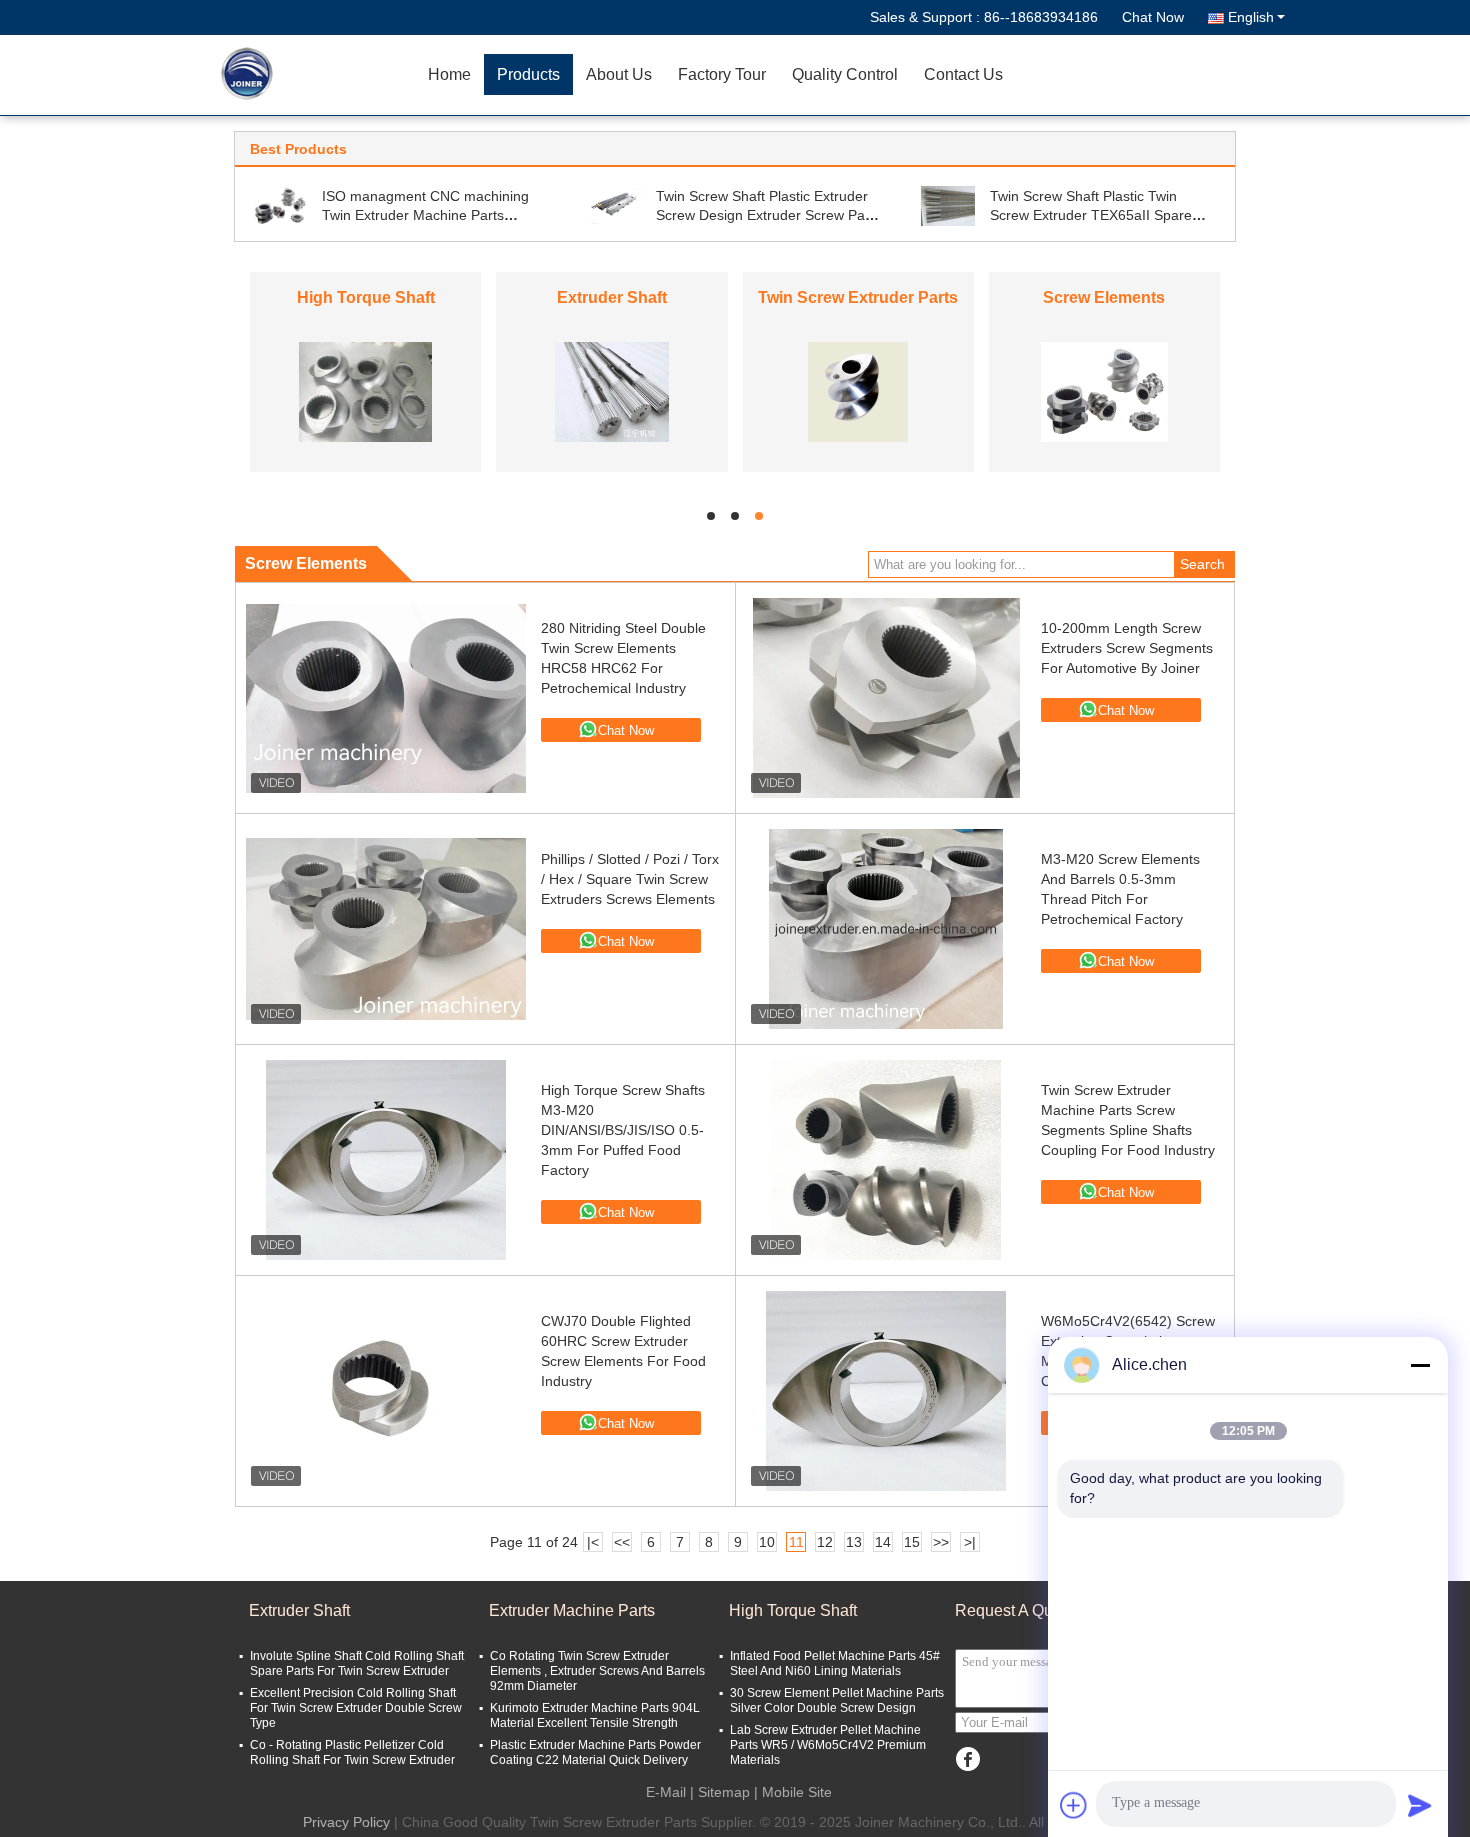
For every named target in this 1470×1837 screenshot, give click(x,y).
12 (825, 1542)
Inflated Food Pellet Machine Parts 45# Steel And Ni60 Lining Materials (835, 1663)
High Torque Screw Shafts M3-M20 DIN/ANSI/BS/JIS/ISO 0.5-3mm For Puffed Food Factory (623, 1130)
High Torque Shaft (366, 297)
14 (883, 1542)
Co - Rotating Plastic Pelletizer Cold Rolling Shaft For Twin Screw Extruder (352, 1752)
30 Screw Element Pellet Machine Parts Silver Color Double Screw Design (837, 1700)
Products (528, 74)
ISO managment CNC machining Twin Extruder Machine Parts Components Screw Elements (425, 215)
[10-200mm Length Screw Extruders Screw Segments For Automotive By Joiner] (886, 698)
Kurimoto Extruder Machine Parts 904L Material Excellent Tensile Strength (595, 1715)
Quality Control (845, 74)
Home (449, 74)
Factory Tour (722, 74)
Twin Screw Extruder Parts (858, 297)
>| (970, 1542)
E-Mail (666, 1792)
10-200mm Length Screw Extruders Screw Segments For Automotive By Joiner (1127, 648)
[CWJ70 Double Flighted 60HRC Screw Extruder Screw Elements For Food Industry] (386, 1391)
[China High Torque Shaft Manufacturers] (365, 391)
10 (767, 1542)
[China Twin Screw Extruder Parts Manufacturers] (858, 391)
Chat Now (1153, 17)
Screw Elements (1104, 297)
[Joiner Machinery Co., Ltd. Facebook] (967, 1759)
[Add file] (1074, 1805)
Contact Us (963, 74)
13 (854, 1542)
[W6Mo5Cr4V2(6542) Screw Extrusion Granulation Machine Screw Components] (886, 1391)
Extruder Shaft (612, 297)
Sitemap (724, 1792)
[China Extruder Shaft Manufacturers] (611, 391)
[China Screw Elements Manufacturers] (1104, 391)
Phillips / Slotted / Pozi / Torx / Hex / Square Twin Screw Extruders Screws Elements (630, 879)
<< (622, 1542)
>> (941, 1542)
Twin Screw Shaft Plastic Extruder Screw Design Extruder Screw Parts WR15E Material (768, 215)
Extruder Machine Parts (572, 1610)
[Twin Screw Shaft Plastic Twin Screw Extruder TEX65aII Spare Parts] (948, 205)
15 (912, 1542)
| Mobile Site (793, 1792)
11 (796, 1542)
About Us (619, 74)
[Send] (1420, 1805)
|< (593, 1542)
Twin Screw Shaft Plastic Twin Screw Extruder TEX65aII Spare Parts (1091, 215)
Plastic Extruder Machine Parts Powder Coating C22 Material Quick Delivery (595, 1752)
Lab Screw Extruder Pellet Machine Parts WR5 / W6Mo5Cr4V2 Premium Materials (828, 1745)
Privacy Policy (346, 1822)
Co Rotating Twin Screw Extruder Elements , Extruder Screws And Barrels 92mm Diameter (597, 1671)
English (1251, 17)
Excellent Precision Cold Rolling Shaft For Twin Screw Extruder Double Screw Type (356, 1708)
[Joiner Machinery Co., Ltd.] (300, 75)
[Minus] (1420, 1365)
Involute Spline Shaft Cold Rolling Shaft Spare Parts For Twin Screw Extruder (357, 1663)
